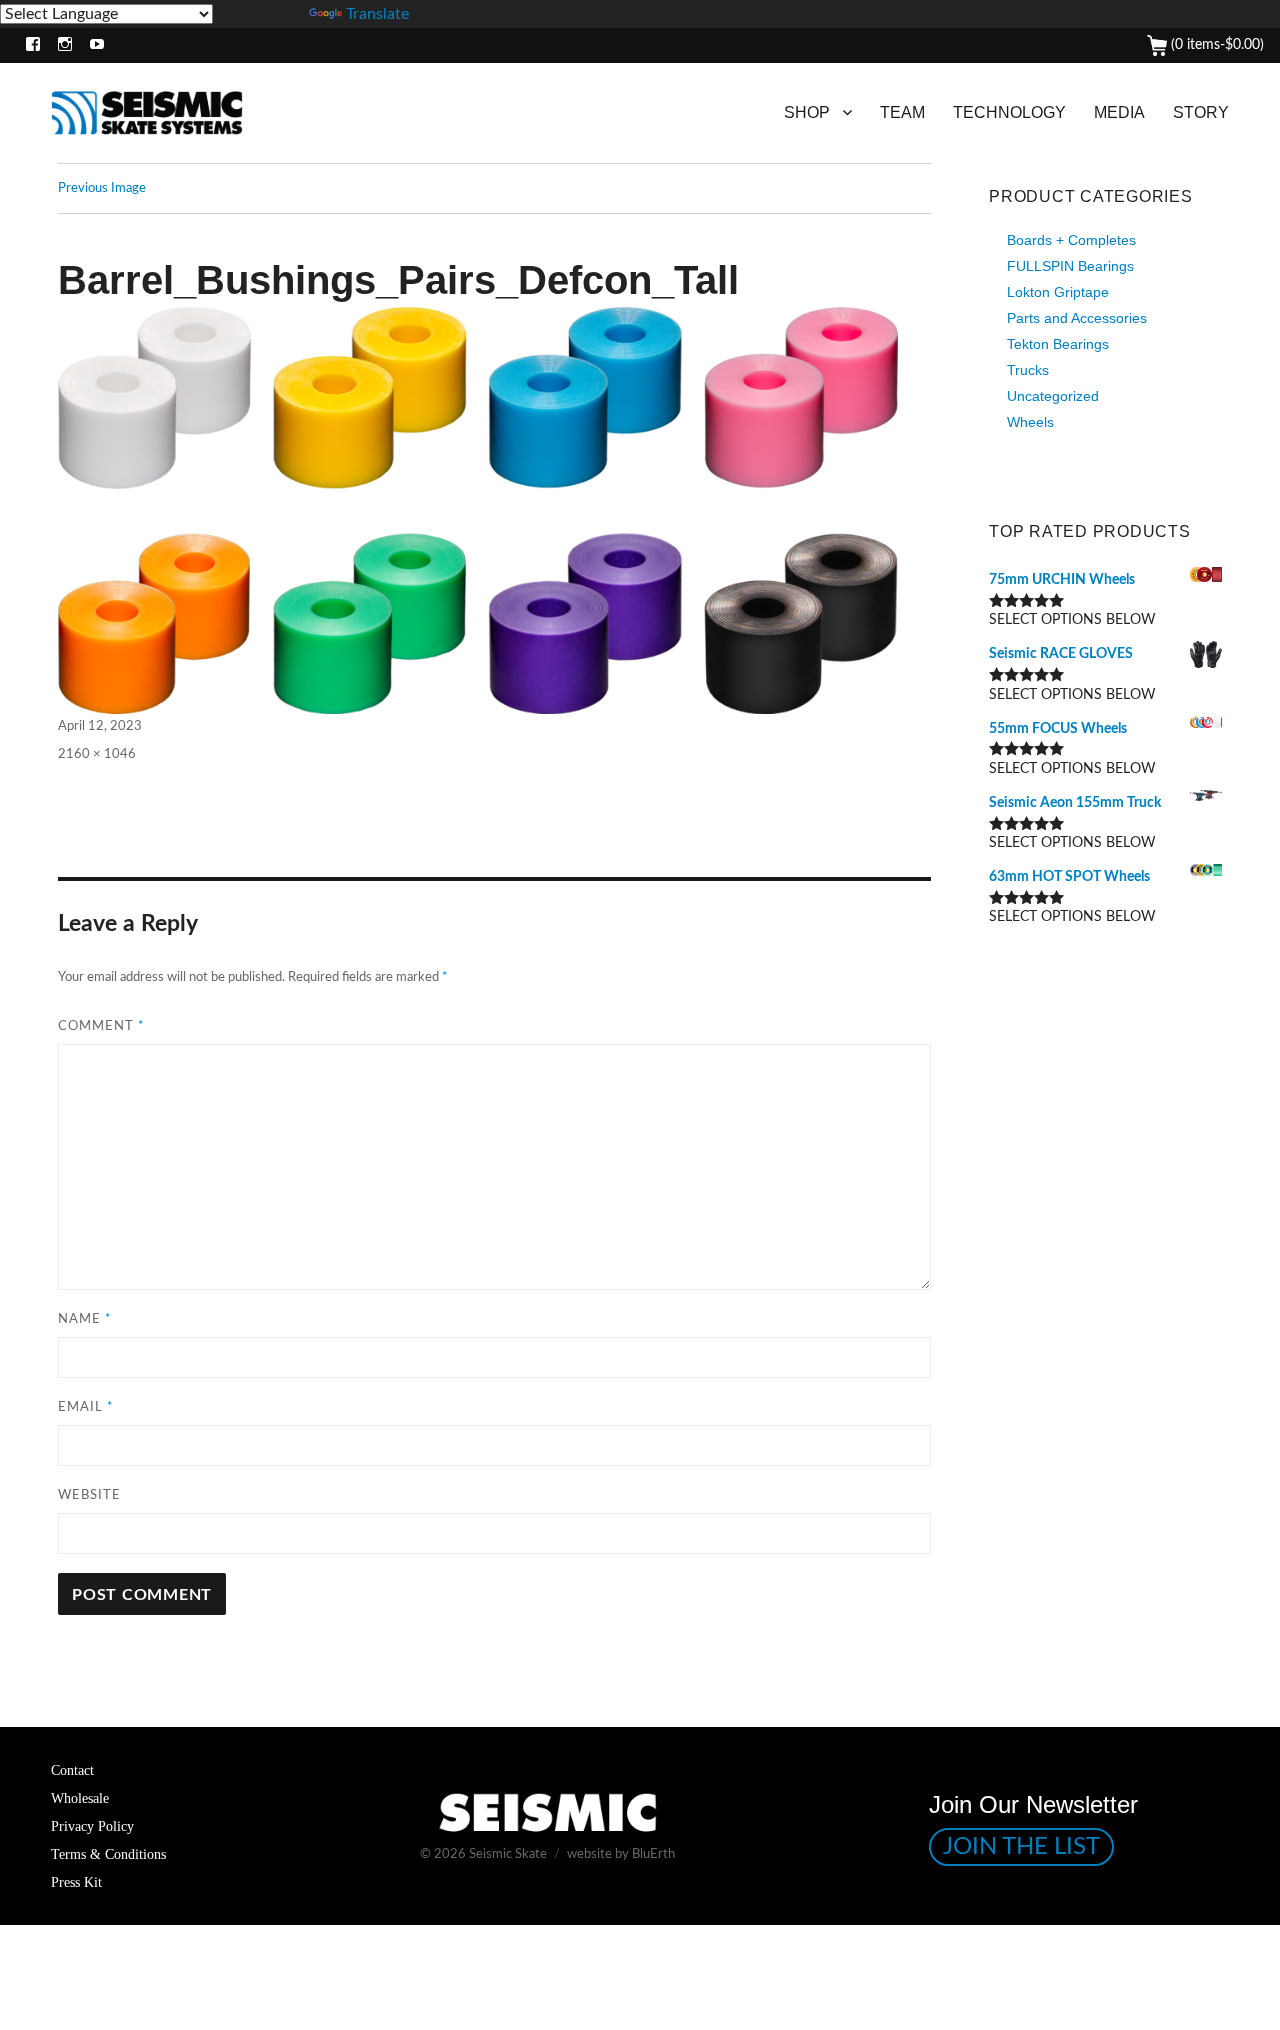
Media (1119, 112)
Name (85, 1319)
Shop (807, 112)
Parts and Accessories (1077, 318)
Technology (1009, 112)
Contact (72, 1770)
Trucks (1028, 370)
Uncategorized (1053, 396)
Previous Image (102, 188)
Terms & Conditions (108, 1854)
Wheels (1030, 422)
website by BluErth (621, 1854)
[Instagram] (60, 45)
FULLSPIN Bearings (1070, 266)
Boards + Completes (1071, 240)
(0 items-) (1215, 45)
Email (86, 1407)
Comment (101, 1026)
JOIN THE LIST (1021, 1847)
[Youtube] (92, 45)
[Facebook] (28, 45)
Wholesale (80, 1798)
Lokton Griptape (1058, 292)
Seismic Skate (508, 1854)
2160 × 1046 (97, 754)
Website (89, 1495)
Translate (377, 14)
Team (902, 112)
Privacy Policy (92, 1826)
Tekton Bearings (1058, 344)
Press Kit (76, 1882)
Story (1201, 112)
